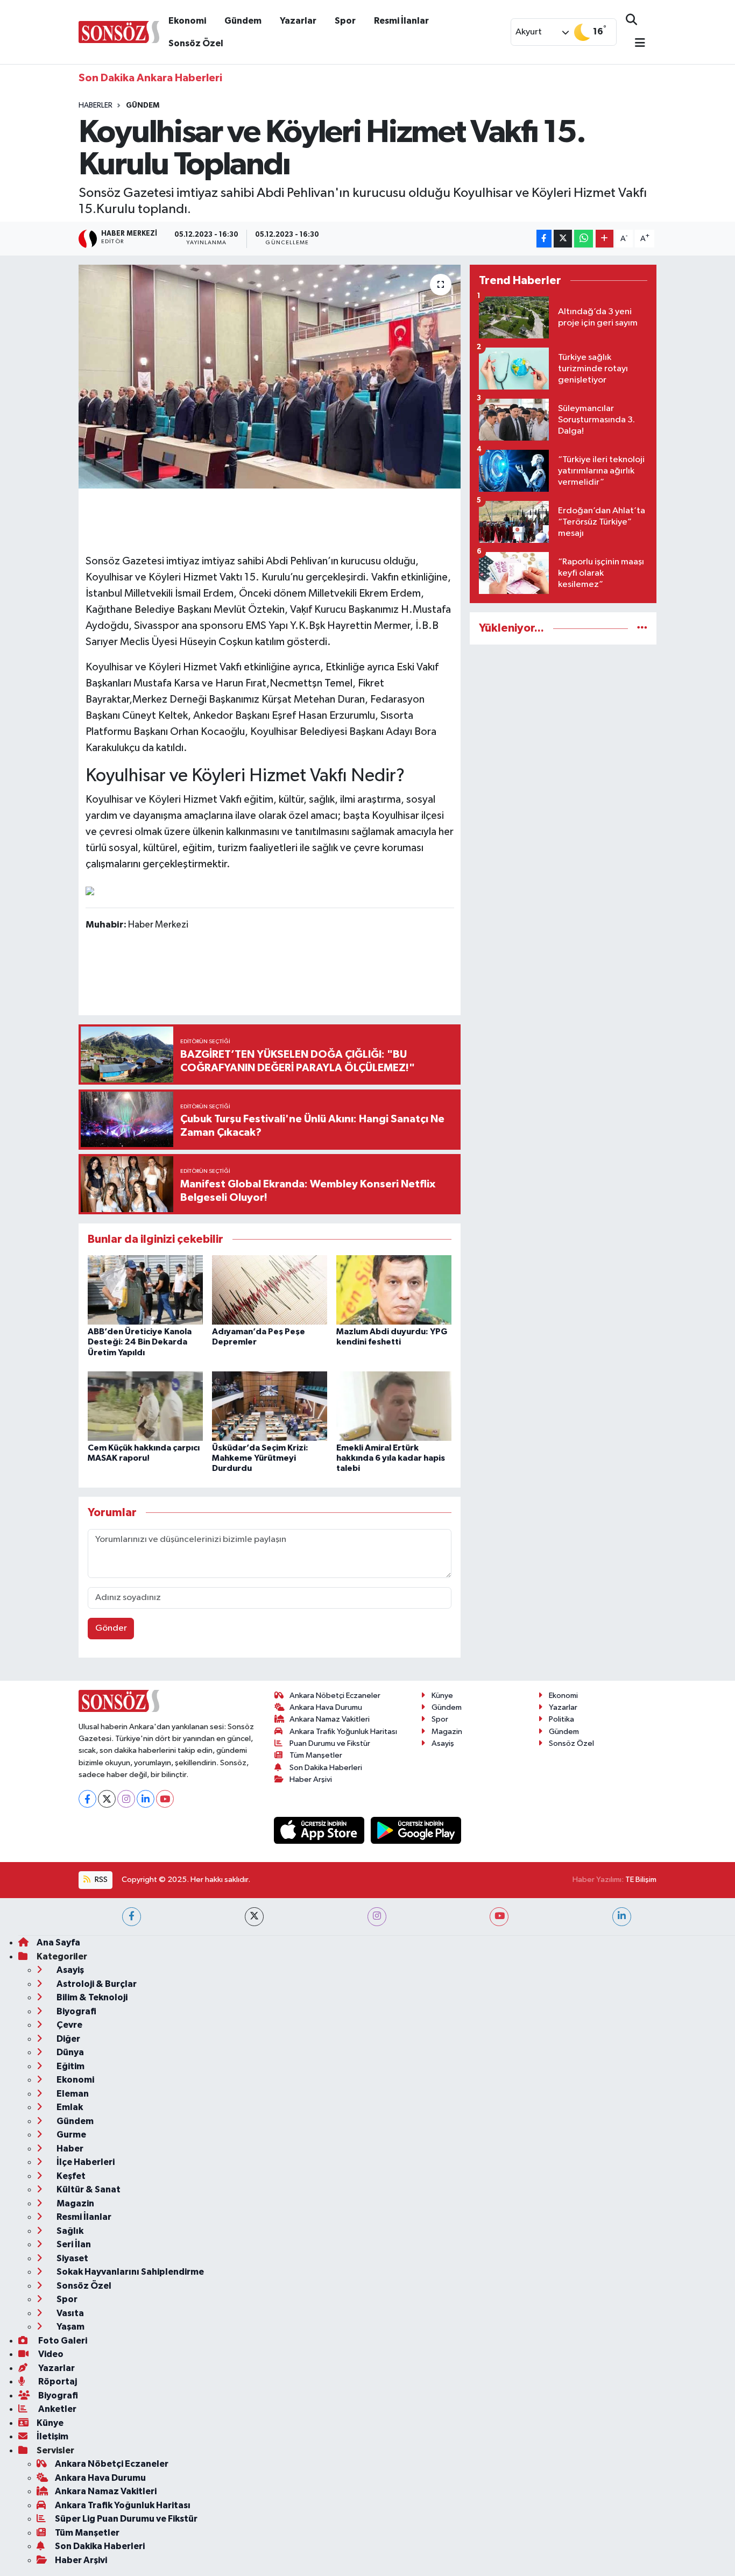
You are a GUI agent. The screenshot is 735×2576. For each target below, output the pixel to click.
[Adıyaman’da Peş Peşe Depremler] (270, 1290)
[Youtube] (165, 1799)
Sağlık (69, 2231)
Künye (442, 1696)
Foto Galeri (62, 2341)
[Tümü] (642, 628)
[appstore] (320, 1830)
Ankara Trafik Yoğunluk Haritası (343, 1732)
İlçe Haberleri (85, 2162)
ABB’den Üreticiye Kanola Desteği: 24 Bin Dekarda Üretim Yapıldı (140, 1342)
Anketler (56, 2409)
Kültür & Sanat (88, 2189)
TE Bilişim (641, 1880)
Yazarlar (298, 21)
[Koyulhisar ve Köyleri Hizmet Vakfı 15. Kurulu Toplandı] (270, 377)
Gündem (243, 21)
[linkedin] (622, 1917)
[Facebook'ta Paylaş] (544, 239)
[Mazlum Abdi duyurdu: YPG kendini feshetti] (394, 1290)
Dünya (69, 2052)
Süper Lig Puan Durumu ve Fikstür (126, 2519)
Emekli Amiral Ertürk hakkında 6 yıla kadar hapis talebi (391, 1458)
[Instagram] (126, 1799)
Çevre (69, 2025)
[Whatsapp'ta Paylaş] (584, 239)
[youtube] (499, 1917)
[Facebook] (87, 1799)
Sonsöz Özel (196, 43)
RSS (100, 1880)
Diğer (68, 2039)
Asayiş (443, 1743)
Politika (561, 1719)
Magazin (447, 1732)
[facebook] (132, 1917)
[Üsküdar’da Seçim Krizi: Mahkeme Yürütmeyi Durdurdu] (270, 1406)
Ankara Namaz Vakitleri (330, 1719)
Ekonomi (187, 21)
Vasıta (69, 2313)
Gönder (111, 1628)
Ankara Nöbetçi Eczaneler (335, 1696)
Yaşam (70, 2327)
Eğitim (70, 2066)
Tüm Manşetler (316, 1755)
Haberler (96, 105)
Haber (69, 2149)
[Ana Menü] (635, 44)
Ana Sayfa (58, 1942)
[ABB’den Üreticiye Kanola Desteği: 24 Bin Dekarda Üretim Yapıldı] (145, 1290)
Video (50, 2354)
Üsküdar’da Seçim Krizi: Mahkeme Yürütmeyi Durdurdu (260, 1458)
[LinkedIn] (146, 1799)
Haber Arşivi (311, 1779)
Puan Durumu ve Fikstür (330, 1743)
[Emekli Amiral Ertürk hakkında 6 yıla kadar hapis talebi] (394, 1406)
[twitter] (254, 1917)
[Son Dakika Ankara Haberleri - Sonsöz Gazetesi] (119, 31)
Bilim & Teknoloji (91, 1997)
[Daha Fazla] (605, 239)
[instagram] (377, 1917)
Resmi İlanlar (401, 21)
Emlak (69, 2107)
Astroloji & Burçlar (96, 1984)
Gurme (70, 2135)
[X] (107, 1799)
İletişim (52, 2436)
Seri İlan (73, 2244)
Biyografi (76, 2011)
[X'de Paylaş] (563, 239)
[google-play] (416, 1830)
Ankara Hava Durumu (326, 1707)
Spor (345, 21)
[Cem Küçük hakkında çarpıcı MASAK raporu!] (145, 1406)
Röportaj (57, 2382)
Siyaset (72, 2258)
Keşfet (70, 2176)
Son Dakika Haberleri (326, 1768)
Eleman (72, 2094)
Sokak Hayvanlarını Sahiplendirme (129, 2272)
